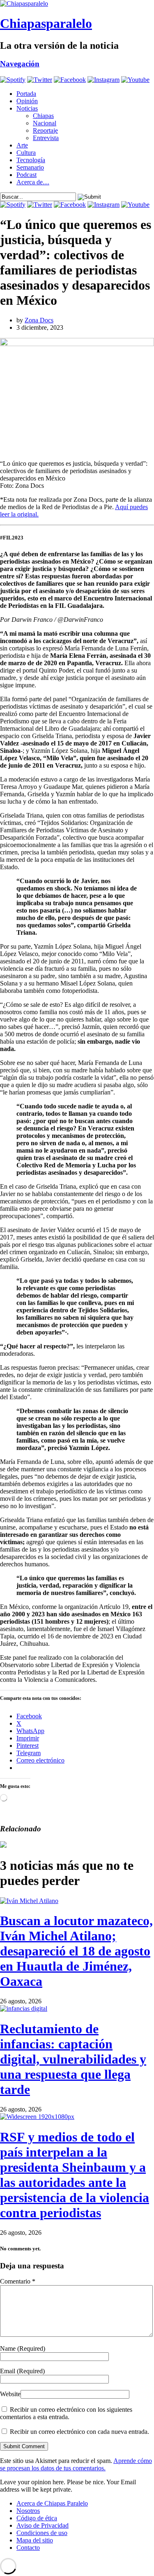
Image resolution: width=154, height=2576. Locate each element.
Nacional (45, 123)
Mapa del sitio (35, 2540)
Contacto (28, 2548)
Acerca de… (33, 182)
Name (23, 2348)
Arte (22, 145)
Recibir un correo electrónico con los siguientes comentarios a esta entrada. (66, 2413)
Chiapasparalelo (46, 23)
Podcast (26, 175)
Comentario (18, 2281)
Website (10, 2394)
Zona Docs (39, 320)
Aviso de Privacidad (43, 2525)
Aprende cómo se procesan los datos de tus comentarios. (76, 2464)
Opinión (27, 101)
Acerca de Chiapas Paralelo (52, 2503)
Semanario (30, 167)
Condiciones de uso (42, 2533)
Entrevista (46, 138)
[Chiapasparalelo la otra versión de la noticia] (77, 4)
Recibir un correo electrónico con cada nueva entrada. (79, 2432)
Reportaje (45, 130)
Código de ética (37, 2518)
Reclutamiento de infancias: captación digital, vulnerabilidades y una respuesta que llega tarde (73, 2059)
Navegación (20, 64)
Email (22, 2371)
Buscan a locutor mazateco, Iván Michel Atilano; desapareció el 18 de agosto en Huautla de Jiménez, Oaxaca (76, 1951)
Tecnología (31, 160)
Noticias (27, 108)
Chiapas (43, 116)
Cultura (26, 153)
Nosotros (28, 2511)
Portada (26, 94)
